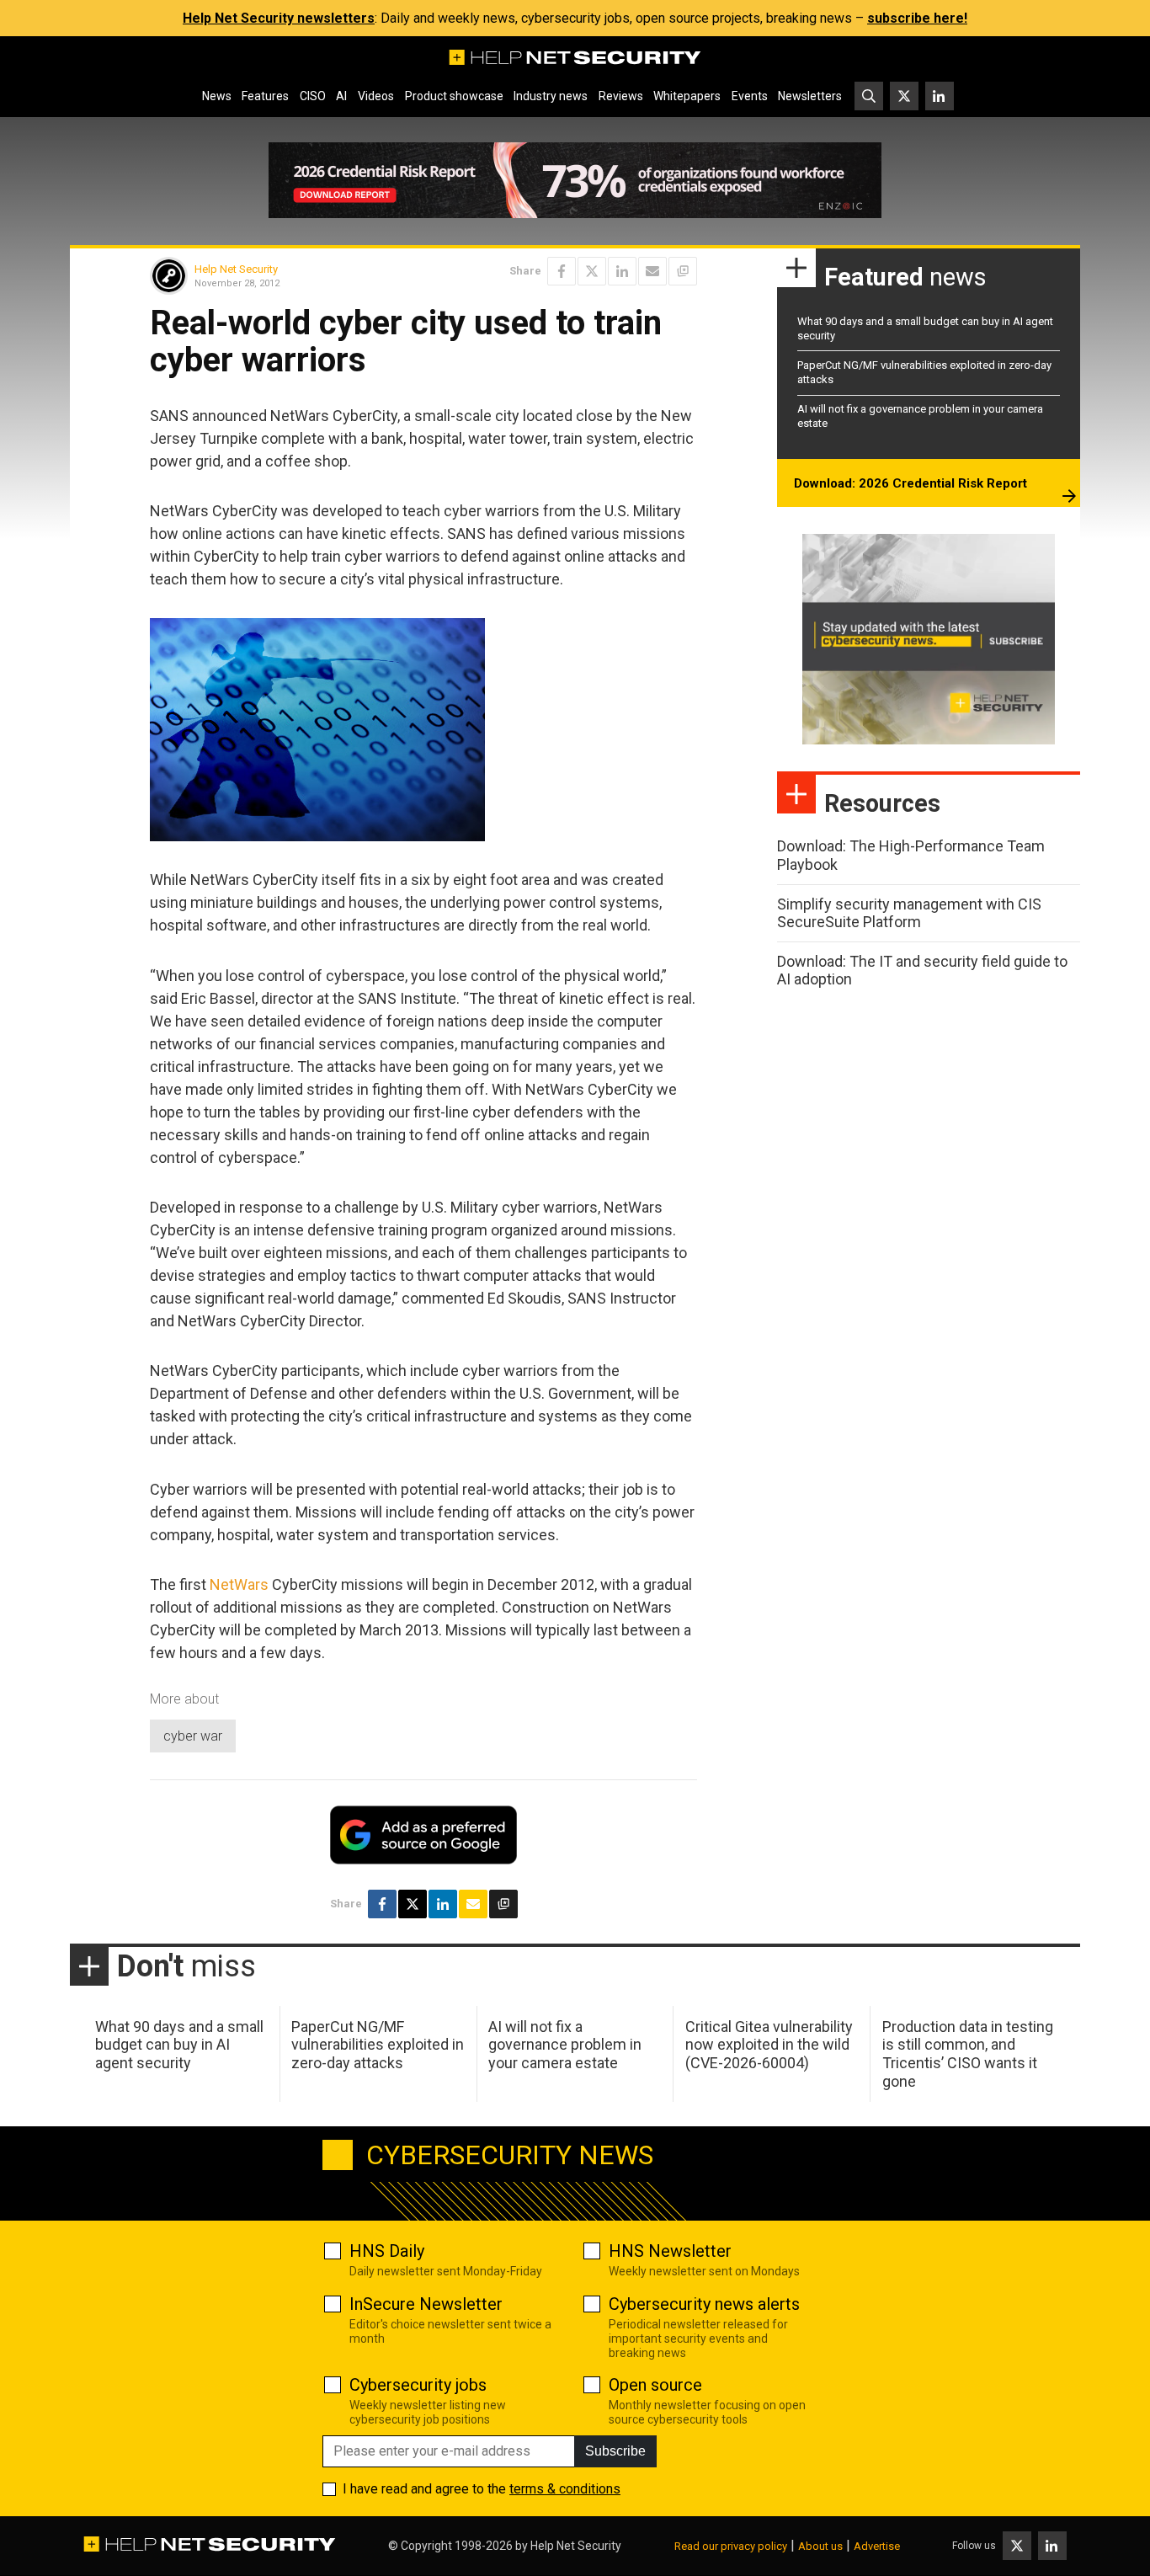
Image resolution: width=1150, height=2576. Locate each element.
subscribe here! (917, 18)
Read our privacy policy (731, 2546)
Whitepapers (687, 96)
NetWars (239, 1584)
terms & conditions (565, 2489)
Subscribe (615, 2451)
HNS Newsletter (670, 2251)
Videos (376, 96)
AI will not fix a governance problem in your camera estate (565, 2045)
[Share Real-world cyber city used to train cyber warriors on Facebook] (562, 271)
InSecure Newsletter (426, 2304)
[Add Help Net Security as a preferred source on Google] (683, 271)
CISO (313, 96)
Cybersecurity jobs (418, 2385)
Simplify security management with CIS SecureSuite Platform (909, 913)
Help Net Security (236, 269)
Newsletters (810, 96)
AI (341, 96)
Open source (655, 2385)
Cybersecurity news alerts (704, 2304)
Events (750, 96)
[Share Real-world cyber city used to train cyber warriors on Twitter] (592, 271)
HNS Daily (387, 2251)
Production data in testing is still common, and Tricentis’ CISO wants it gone (968, 2054)
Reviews (621, 96)
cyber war (193, 1736)
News (217, 96)
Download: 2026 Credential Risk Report (910, 483)
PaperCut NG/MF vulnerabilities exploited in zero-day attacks (378, 2045)
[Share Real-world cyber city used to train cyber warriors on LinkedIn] (622, 271)
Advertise (877, 2546)
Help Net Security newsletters (279, 18)
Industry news (551, 96)
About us (820, 2546)
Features (265, 96)
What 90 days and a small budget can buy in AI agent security (179, 2045)
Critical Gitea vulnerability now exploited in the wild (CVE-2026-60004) (769, 2045)
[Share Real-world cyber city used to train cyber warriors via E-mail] (652, 271)
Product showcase (454, 96)
